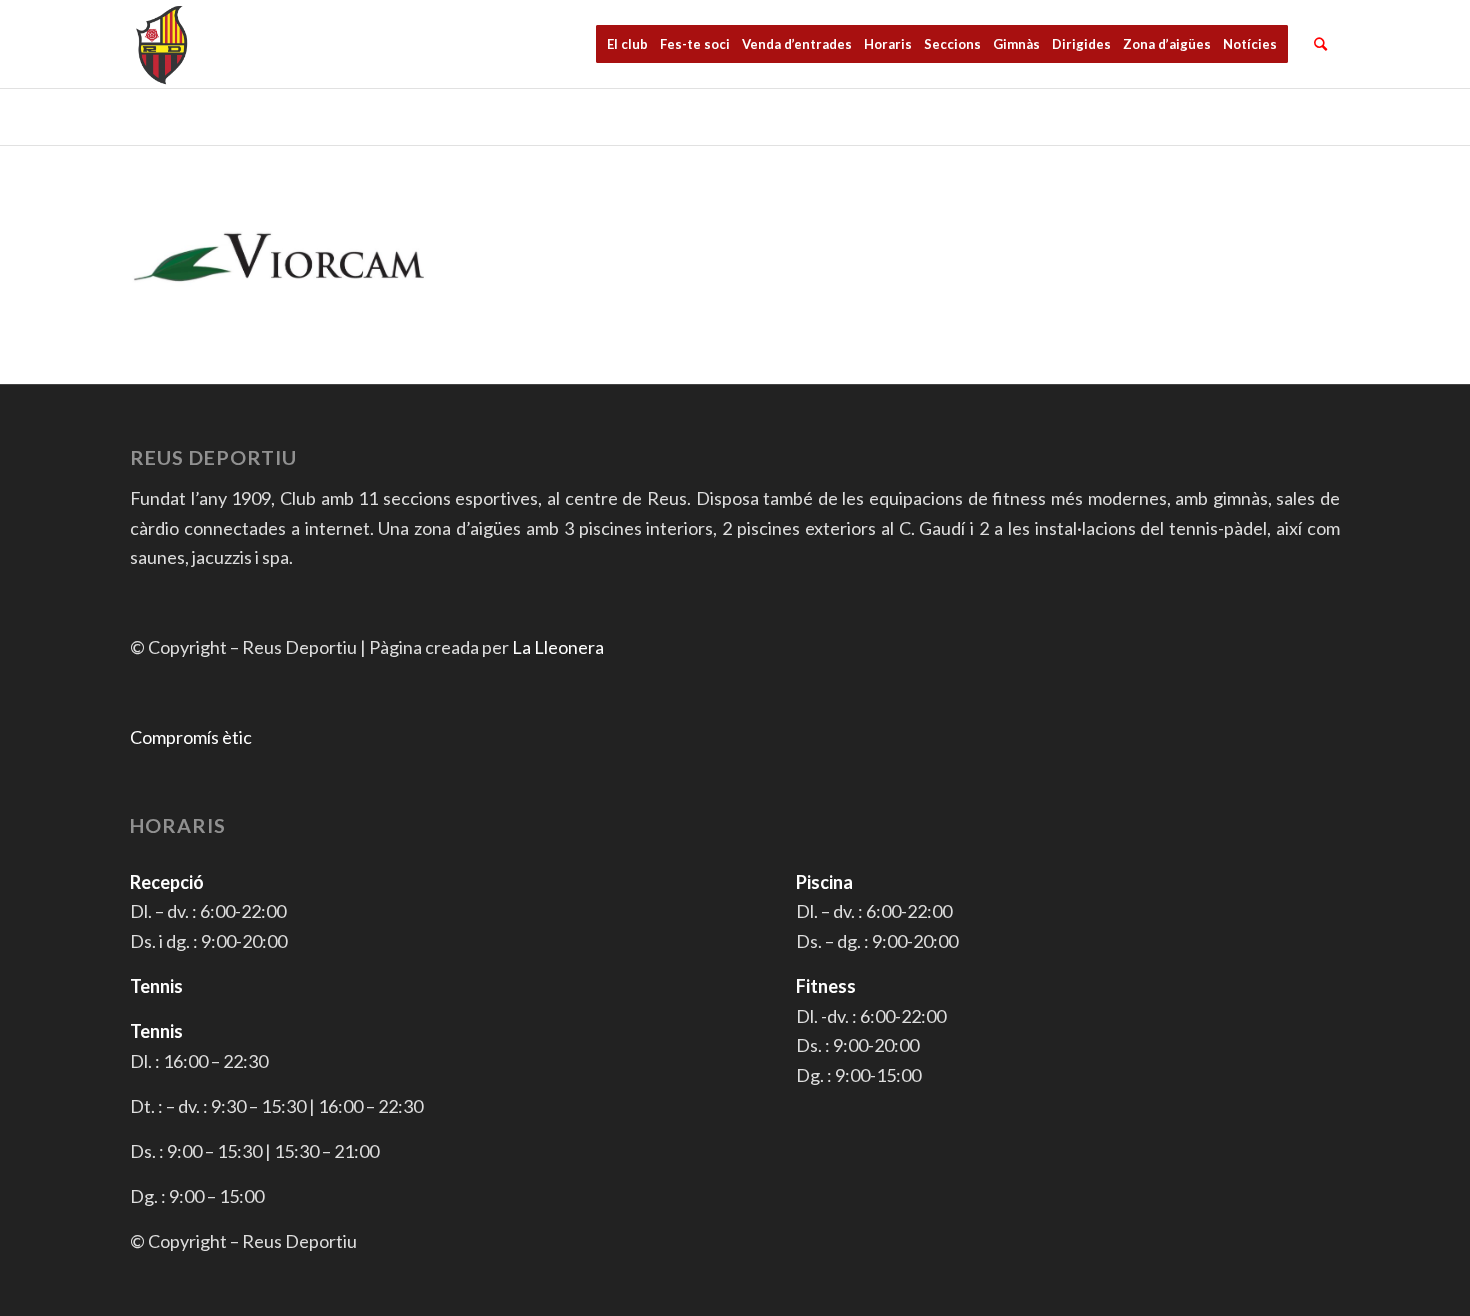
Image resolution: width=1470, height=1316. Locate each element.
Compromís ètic (191, 737)
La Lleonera (558, 647)
